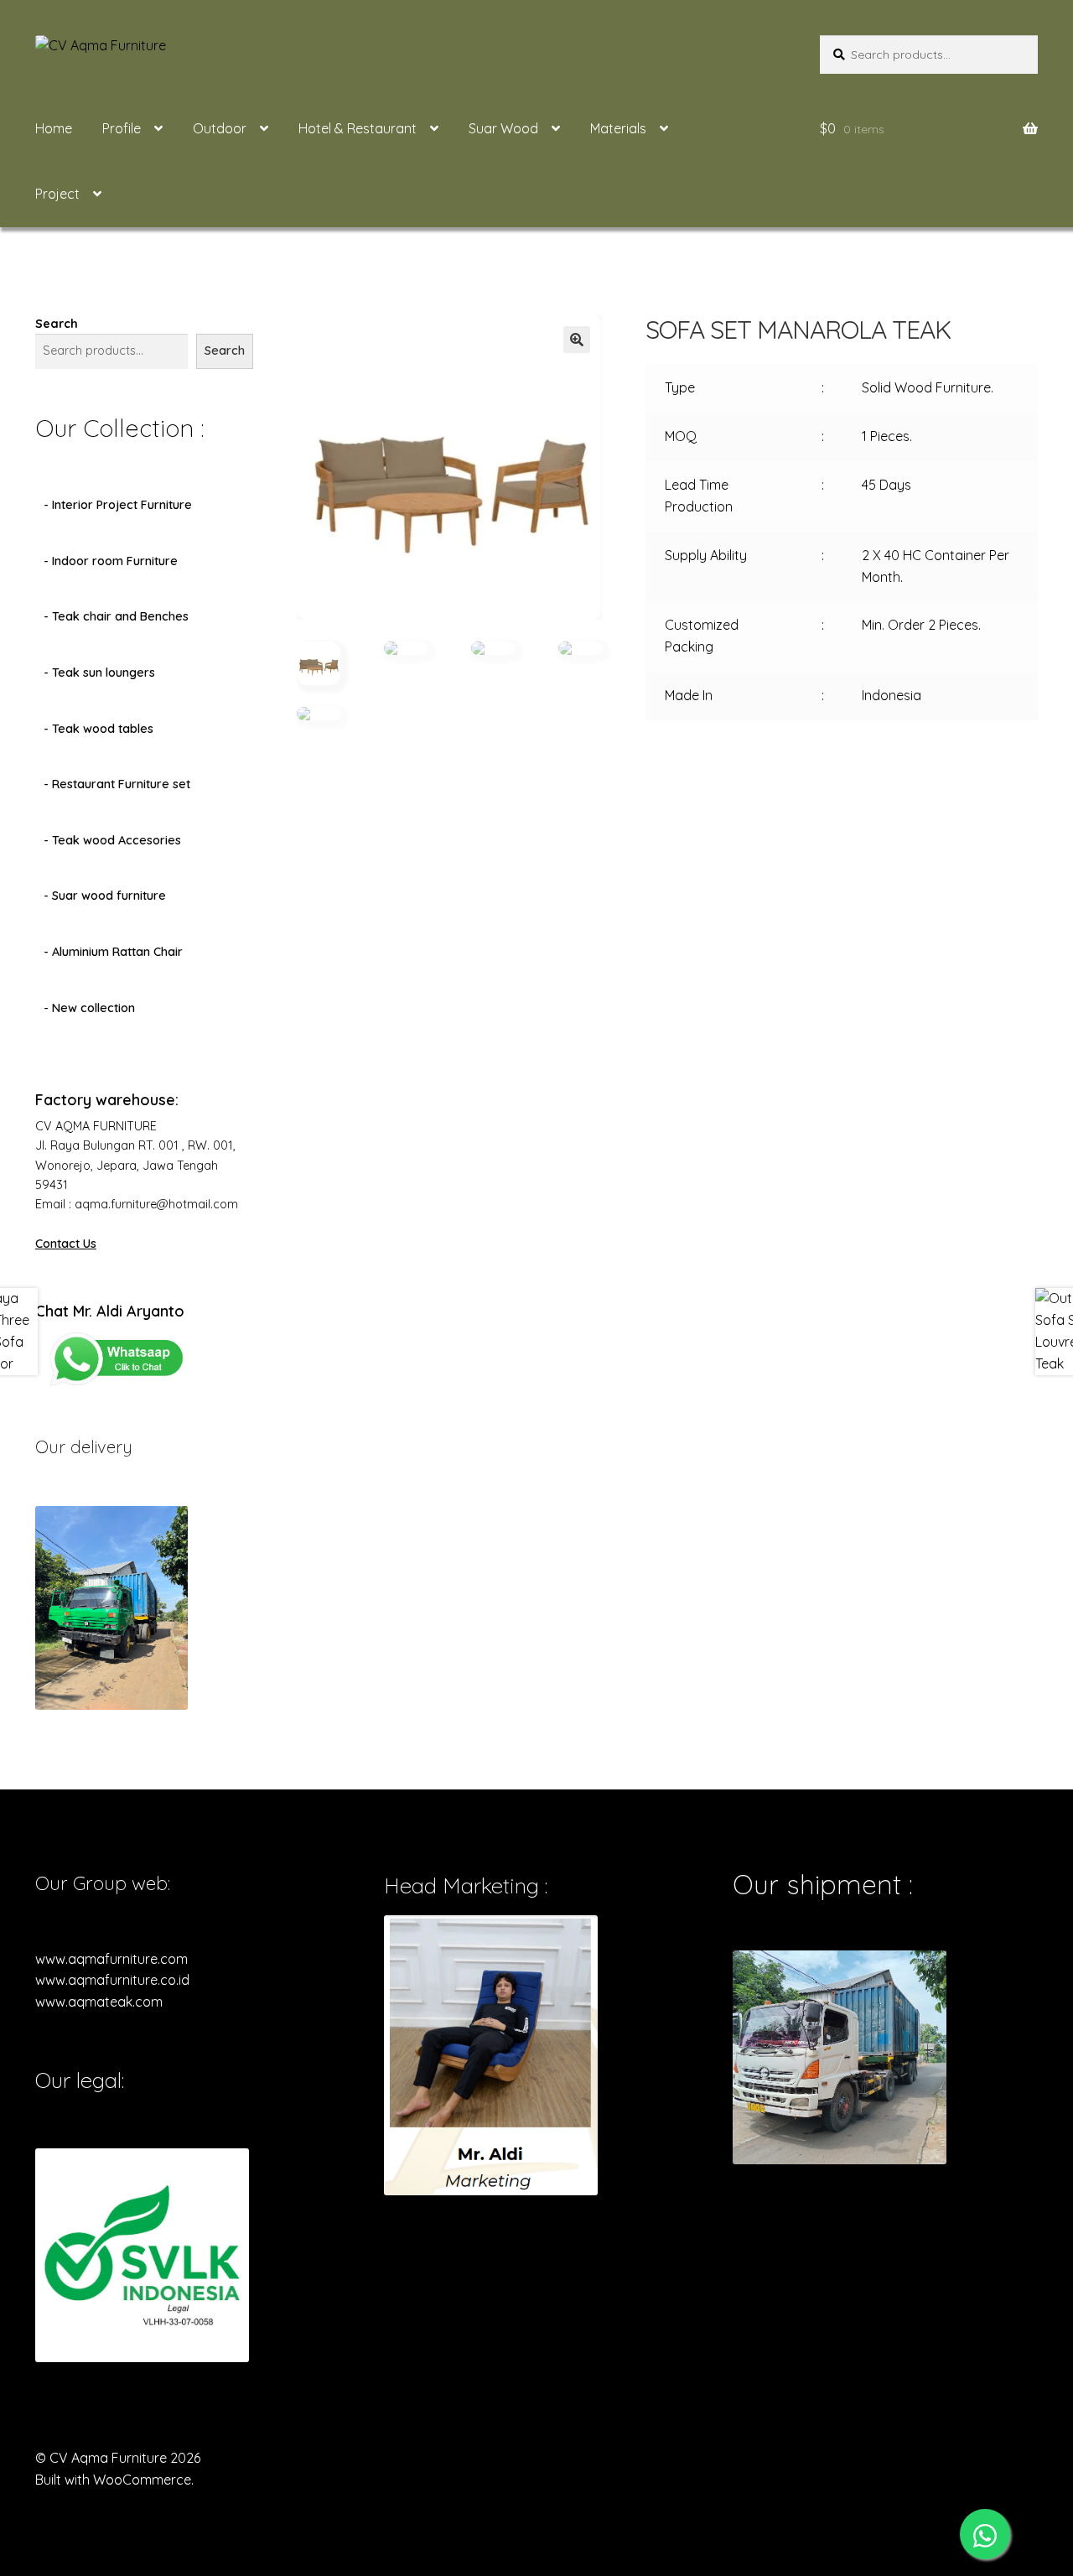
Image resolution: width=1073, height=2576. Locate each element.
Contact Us (66, 1244)
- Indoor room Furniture (111, 561)
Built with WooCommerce (113, 2480)
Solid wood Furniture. (928, 387)
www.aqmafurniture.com (111, 1959)
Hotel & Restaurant (358, 128)
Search (57, 324)
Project (57, 194)
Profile (122, 128)
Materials (618, 128)
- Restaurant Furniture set (117, 784)
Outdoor (220, 128)
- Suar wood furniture (105, 896)
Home (54, 128)
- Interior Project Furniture (118, 505)
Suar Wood (503, 128)
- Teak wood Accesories (112, 840)
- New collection (89, 1008)
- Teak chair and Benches (116, 616)
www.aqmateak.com (99, 2002)
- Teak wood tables (98, 729)
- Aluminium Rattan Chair (113, 952)
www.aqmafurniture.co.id (112, 1980)
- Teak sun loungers (99, 673)
